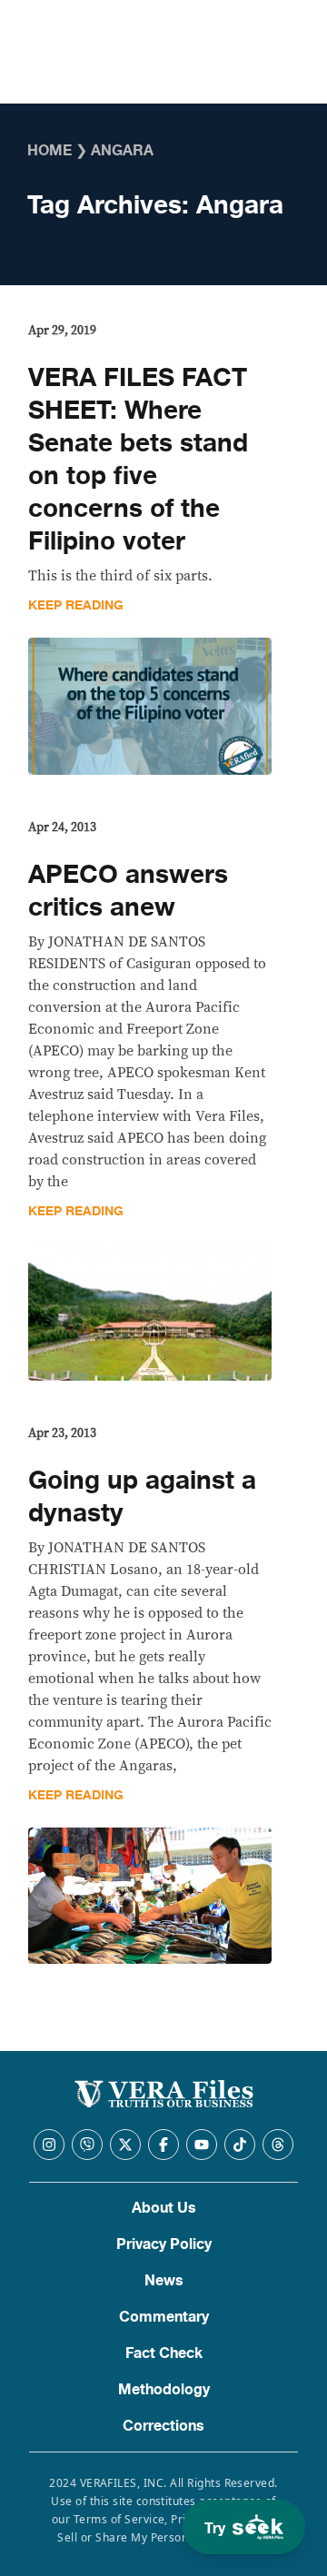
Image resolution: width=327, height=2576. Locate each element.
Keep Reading (76, 605)
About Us (164, 2208)
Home (50, 151)
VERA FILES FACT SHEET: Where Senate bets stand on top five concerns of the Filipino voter (138, 460)
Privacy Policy (164, 2244)
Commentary (164, 2317)
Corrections (163, 2426)
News (164, 2281)
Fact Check (164, 2353)
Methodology (164, 2390)
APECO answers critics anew (128, 891)
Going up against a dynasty (142, 1497)
